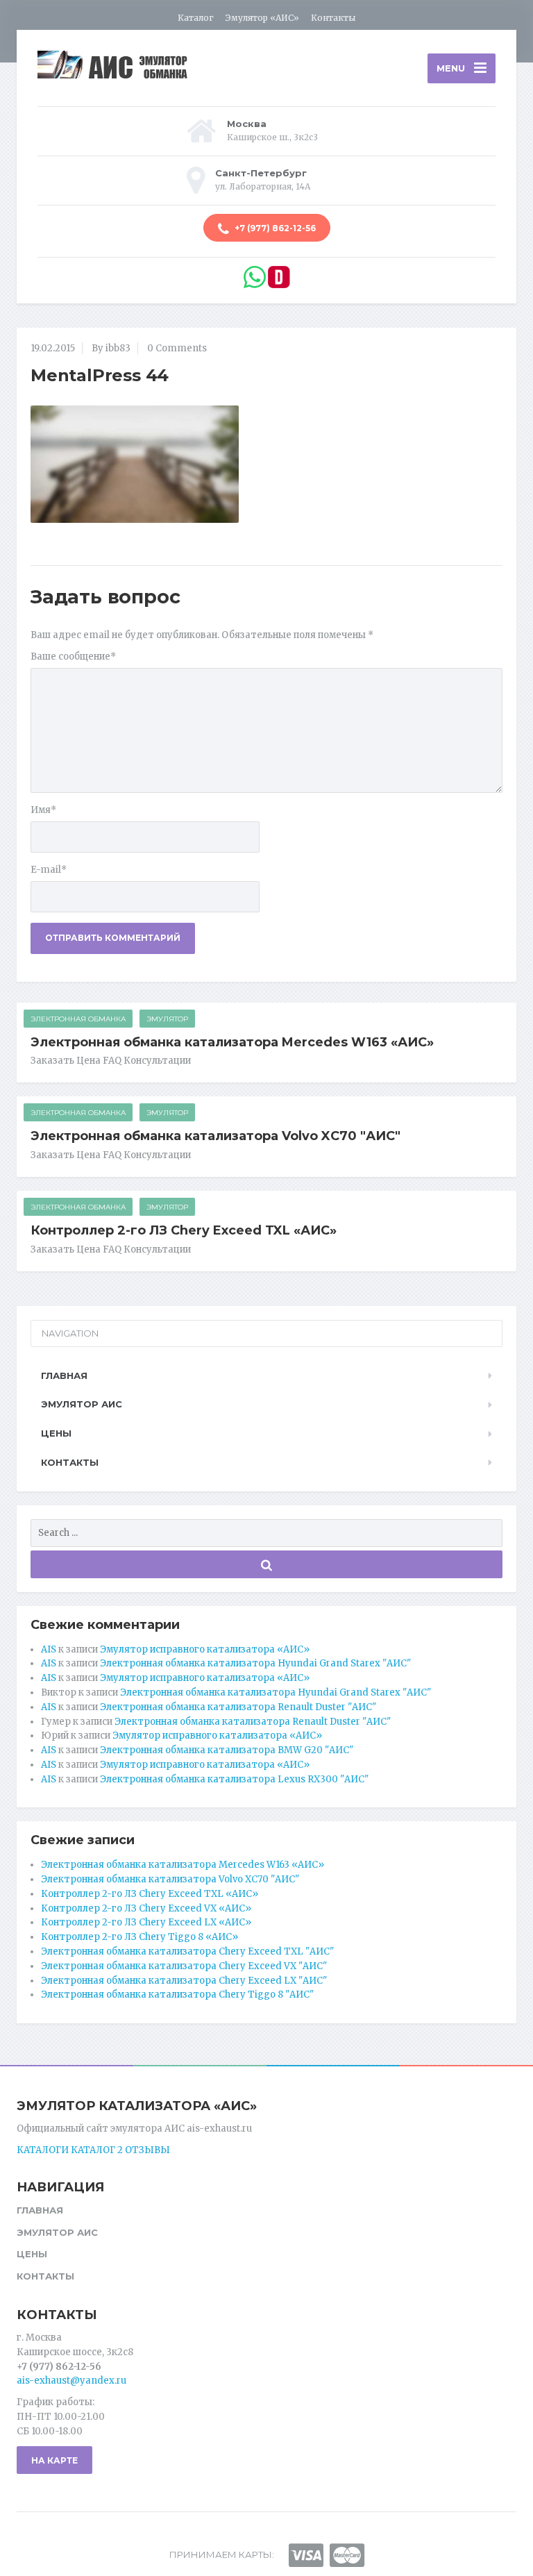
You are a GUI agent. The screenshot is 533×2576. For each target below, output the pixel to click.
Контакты (333, 18)
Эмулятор (167, 1019)
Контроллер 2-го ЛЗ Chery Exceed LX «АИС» (146, 1922)
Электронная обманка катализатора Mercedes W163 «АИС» (232, 1042)
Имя (43, 810)
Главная (64, 1375)
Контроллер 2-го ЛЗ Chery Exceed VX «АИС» (146, 1908)
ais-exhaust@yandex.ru (71, 2381)
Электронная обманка (78, 1019)
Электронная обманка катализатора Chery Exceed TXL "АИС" (187, 1951)
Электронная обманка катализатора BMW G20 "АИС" (227, 1750)
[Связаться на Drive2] (279, 277)
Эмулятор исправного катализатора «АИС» (205, 1649)
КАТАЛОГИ (43, 2150)
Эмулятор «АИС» (262, 18)
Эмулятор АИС (82, 1404)
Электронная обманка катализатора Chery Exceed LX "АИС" (184, 1981)
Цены (56, 1433)
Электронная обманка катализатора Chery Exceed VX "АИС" (184, 1966)
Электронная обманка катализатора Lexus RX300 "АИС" (234, 1779)
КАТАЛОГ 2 (97, 2150)
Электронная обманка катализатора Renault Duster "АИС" (238, 1707)
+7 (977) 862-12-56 (274, 228)
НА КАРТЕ (54, 2460)
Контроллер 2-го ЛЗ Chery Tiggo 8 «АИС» (139, 1937)
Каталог (196, 18)
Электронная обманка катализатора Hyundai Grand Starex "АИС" (255, 1663)
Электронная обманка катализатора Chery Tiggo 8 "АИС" (177, 1994)
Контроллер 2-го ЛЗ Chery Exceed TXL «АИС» (184, 1230)
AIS (49, 1649)
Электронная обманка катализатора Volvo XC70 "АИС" (215, 1136)
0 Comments (177, 348)
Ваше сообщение (73, 656)
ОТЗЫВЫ (147, 2150)
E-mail (49, 870)
